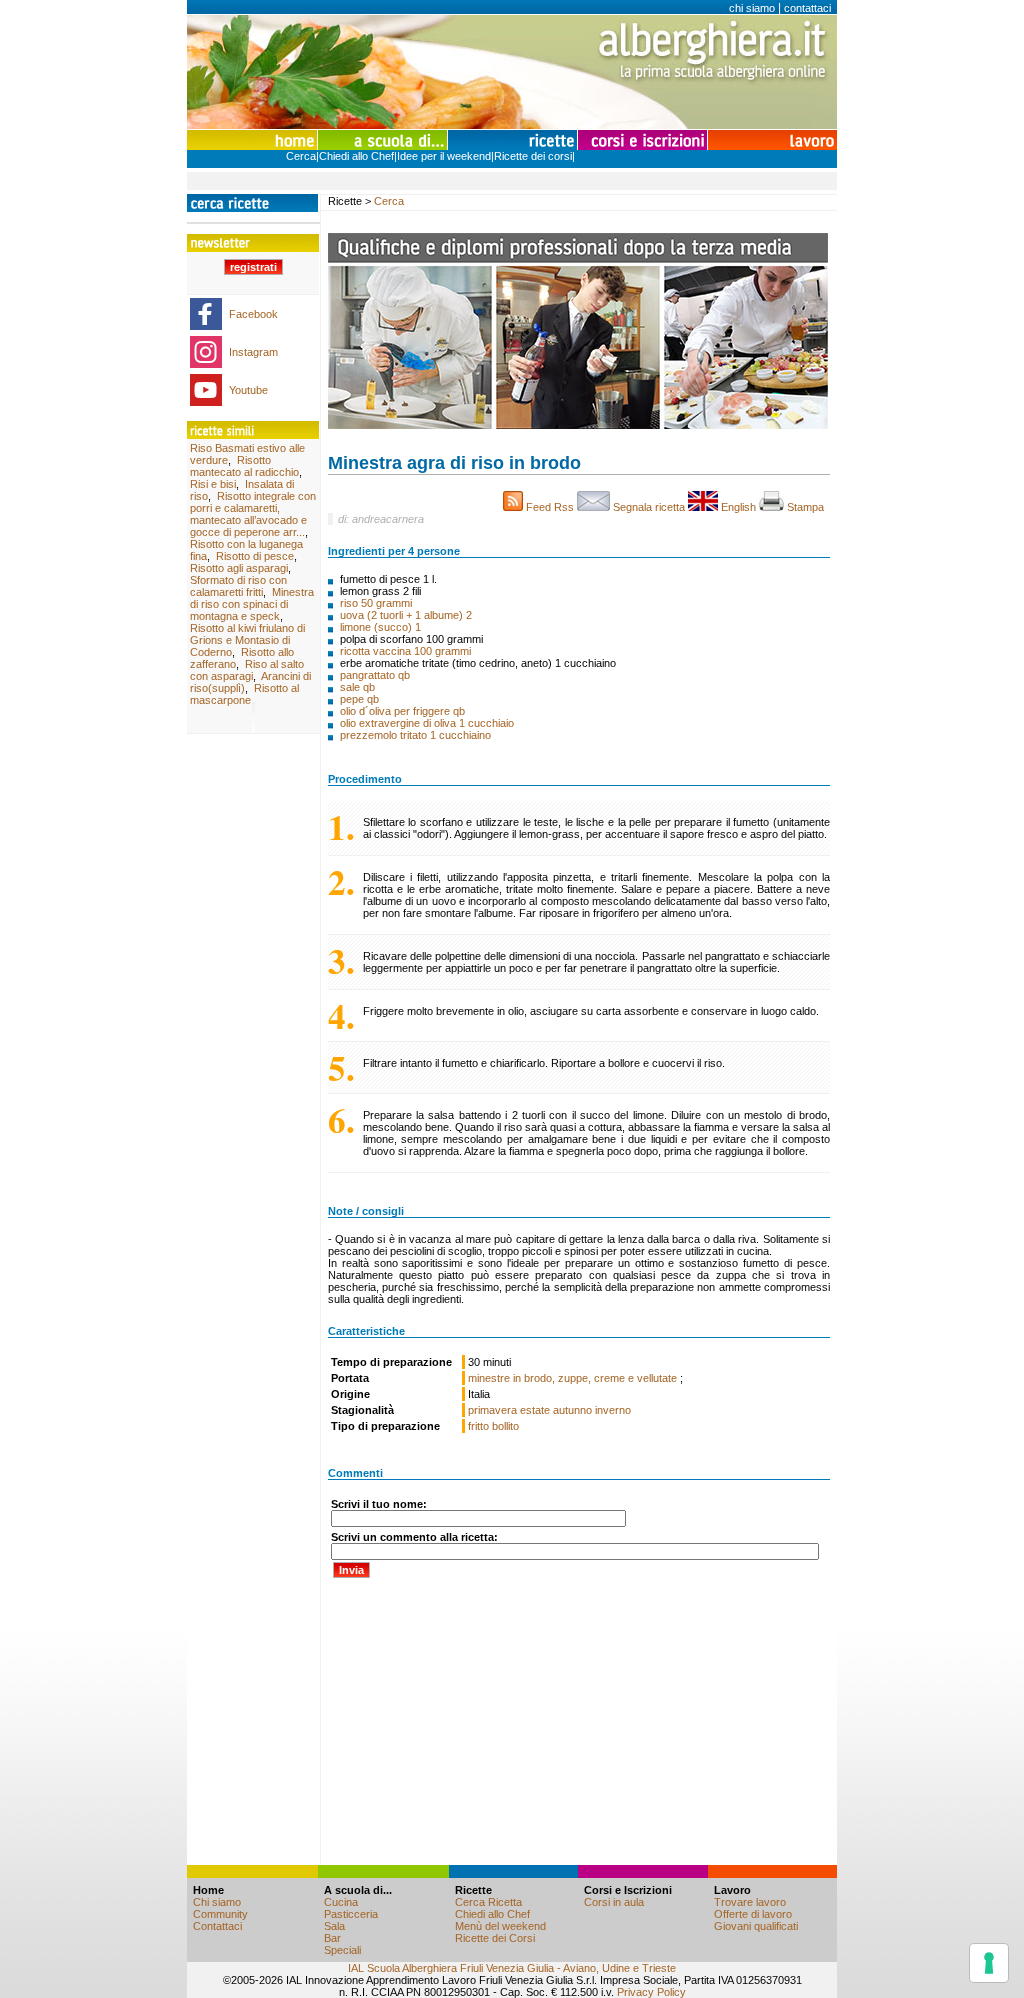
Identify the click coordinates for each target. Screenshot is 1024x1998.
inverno (613, 1410)
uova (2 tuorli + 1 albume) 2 (406, 615)
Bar (332, 1938)
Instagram (253, 352)
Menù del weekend (500, 1926)
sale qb (357, 687)
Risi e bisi (213, 484)
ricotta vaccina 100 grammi (405, 651)
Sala (334, 1926)
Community (220, 1914)
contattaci (807, 8)
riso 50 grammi (376, 603)
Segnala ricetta (649, 507)
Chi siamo (217, 1902)
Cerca (301, 156)
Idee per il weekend (444, 156)
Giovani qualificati (756, 1926)
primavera (492, 1410)
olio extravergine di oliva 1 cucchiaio (427, 723)
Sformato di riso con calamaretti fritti (238, 586)
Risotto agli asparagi (239, 568)
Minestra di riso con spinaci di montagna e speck (252, 604)
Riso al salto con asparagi (247, 670)
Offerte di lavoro (753, 1914)
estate (535, 1410)
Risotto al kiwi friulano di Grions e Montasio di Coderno (247, 640)
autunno (572, 1410)
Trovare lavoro (750, 1902)
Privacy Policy (651, 1992)
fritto (478, 1426)
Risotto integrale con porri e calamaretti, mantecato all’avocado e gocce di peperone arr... (253, 514)
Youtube (248, 390)
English (738, 507)
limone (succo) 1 (380, 627)
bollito (505, 1426)
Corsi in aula (614, 1902)
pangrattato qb (375, 675)
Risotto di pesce (255, 556)
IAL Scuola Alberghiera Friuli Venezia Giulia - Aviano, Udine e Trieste (512, 1968)
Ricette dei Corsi (495, 1938)
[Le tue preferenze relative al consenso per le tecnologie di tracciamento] (989, 1963)
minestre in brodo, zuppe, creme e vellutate (574, 1378)
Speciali (342, 1950)
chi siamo (752, 8)
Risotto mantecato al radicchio (244, 466)
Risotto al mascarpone (244, 694)
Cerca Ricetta (488, 1902)
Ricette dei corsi (533, 156)
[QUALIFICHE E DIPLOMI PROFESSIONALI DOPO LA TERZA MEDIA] (578, 425)
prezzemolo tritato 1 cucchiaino (415, 735)
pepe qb (359, 699)
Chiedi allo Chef (356, 156)
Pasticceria (351, 1914)
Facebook (253, 314)
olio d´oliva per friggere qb (402, 711)
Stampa (807, 507)
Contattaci (217, 1926)
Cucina (341, 1902)
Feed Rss (550, 507)
